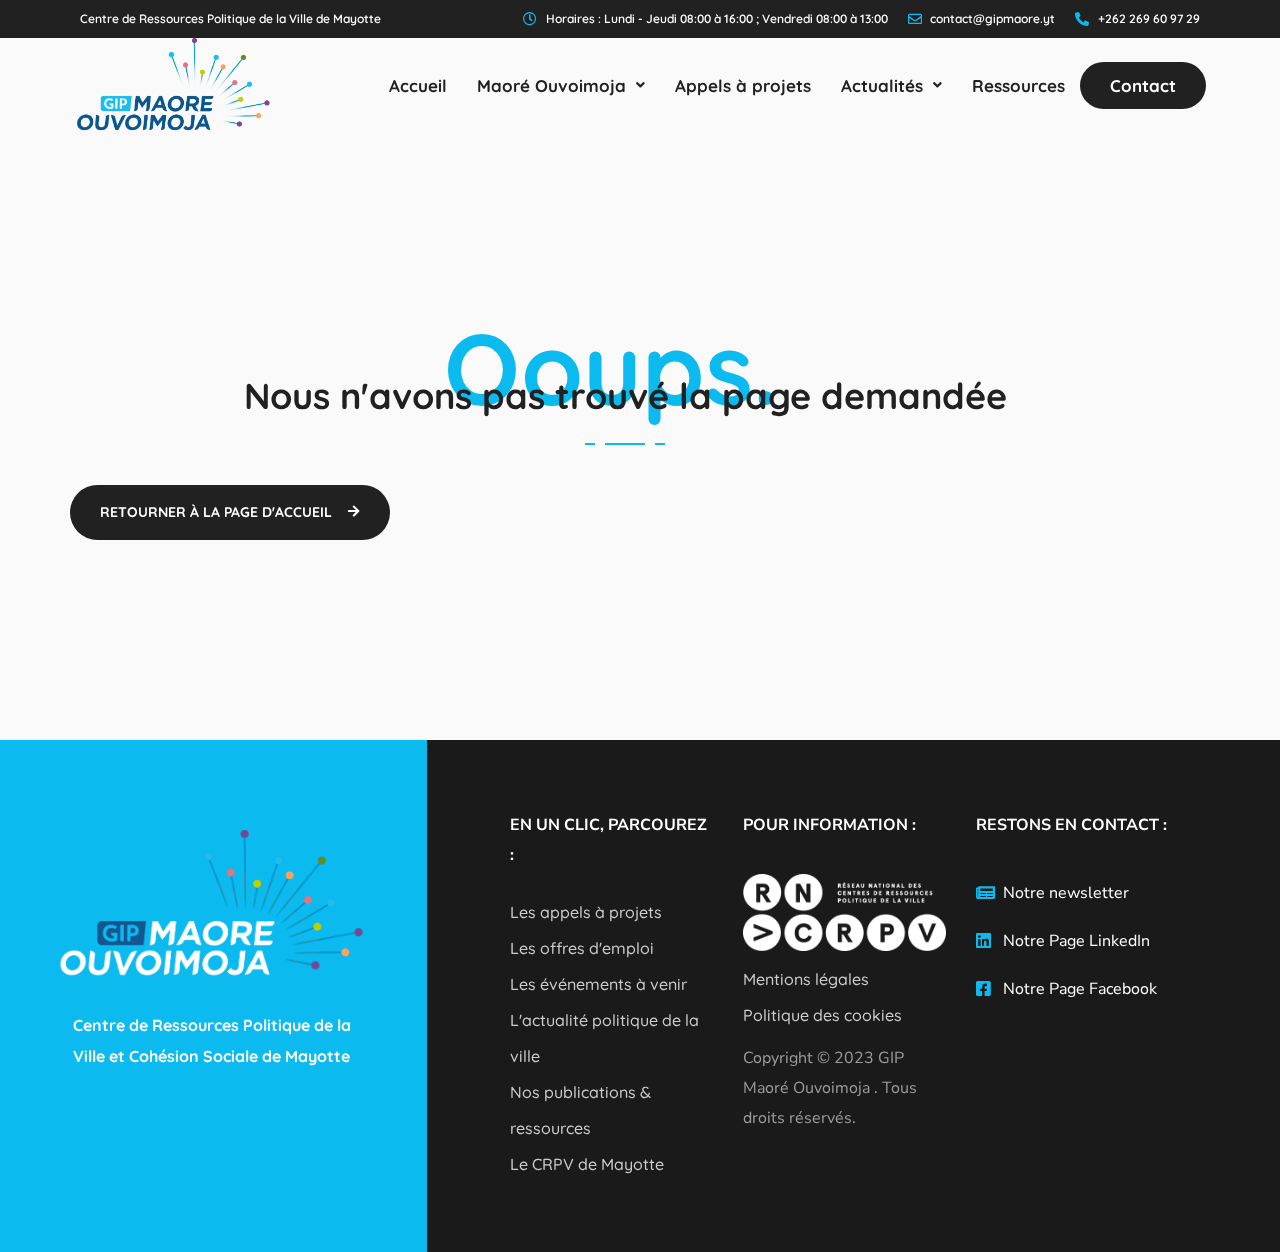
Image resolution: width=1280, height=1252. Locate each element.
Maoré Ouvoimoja (551, 85)
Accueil (418, 85)
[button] (561, 85)
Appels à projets (743, 85)
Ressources (1018, 85)
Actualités (882, 85)
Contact (1143, 85)
